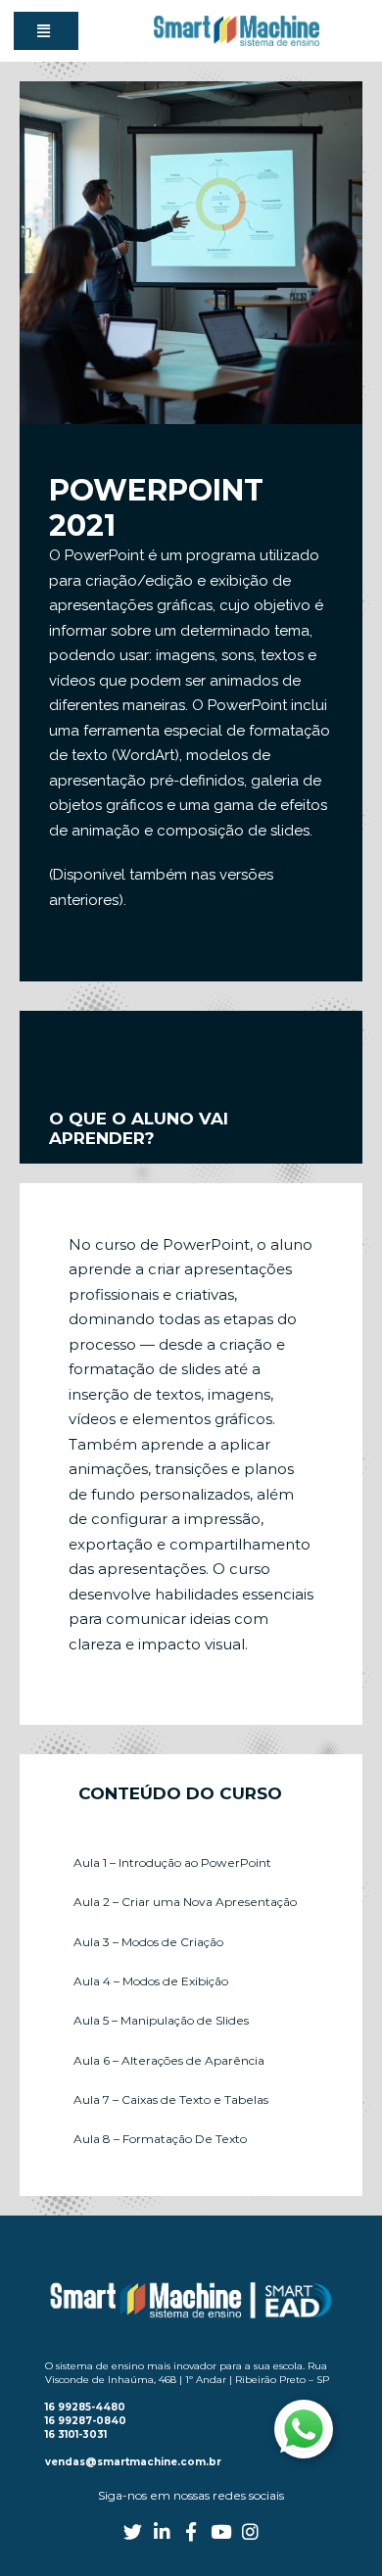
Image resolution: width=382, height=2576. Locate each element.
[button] (46, 31)
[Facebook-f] (191, 2531)
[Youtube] (221, 2531)
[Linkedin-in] (162, 2531)
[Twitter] (133, 2531)
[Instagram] (250, 2531)
